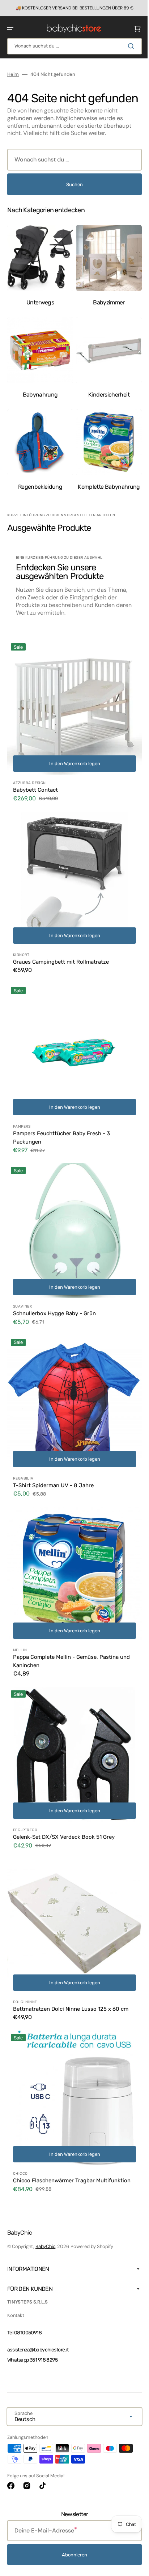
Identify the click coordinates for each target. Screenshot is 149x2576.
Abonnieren (72, 2555)
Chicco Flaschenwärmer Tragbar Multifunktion (72, 2135)
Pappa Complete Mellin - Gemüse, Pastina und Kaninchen (71, 1632)
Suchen (72, 196)
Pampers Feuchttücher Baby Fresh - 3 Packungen (61, 1125)
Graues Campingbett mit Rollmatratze (61, 954)
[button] (10, 28)
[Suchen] (127, 46)
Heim (13, 74)
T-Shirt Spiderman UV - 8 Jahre (53, 1461)
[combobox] (72, 46)
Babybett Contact (35, 788)
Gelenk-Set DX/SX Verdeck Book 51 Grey (64, 1802)
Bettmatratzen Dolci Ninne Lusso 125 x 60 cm (71, 1969)
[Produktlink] (72, 725)
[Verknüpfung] (72, 8)
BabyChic (45, 2246)
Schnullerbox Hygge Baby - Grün (54, 1295)
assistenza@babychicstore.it (38, 2350)
